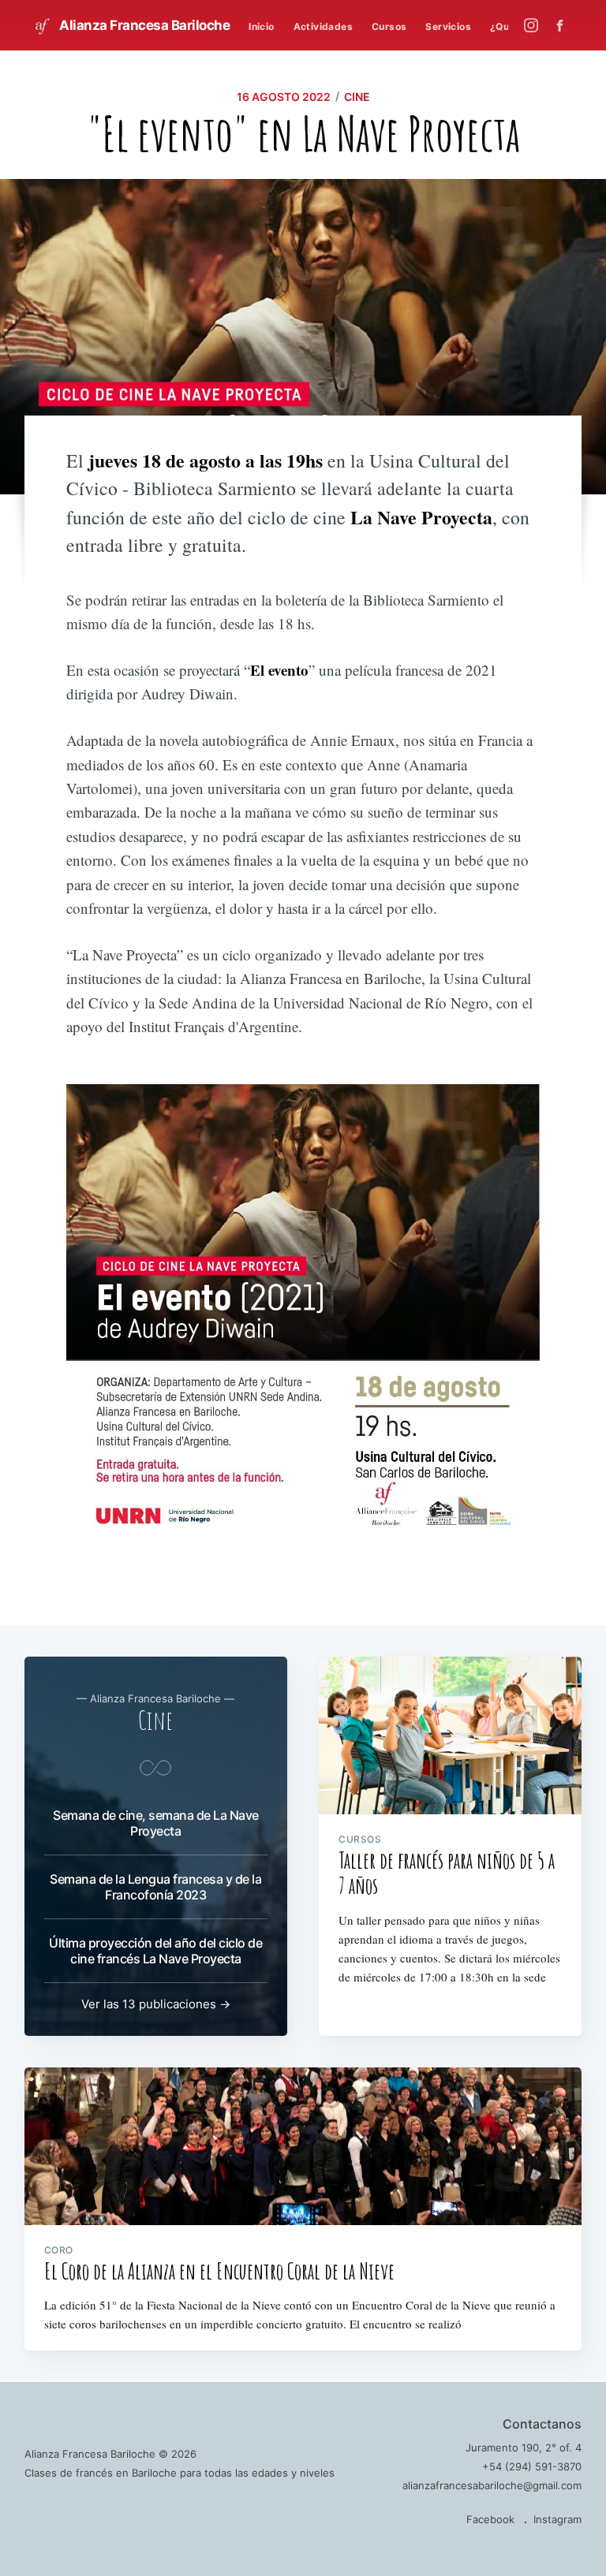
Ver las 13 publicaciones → (156, 2004)
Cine (357, 97)
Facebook (490, 2519)
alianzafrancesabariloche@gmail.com (492, 2485)
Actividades (323, 26)
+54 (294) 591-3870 (532, 2466)
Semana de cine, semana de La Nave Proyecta (156, 1823)
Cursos (389, 26)
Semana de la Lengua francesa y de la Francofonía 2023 (155, 1887)
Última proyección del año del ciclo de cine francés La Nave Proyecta (155, 1951)
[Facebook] (564, 26)
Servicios (448, 26)
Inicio (261, 26)
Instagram (557, 2519)
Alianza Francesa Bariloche (144, 25)
